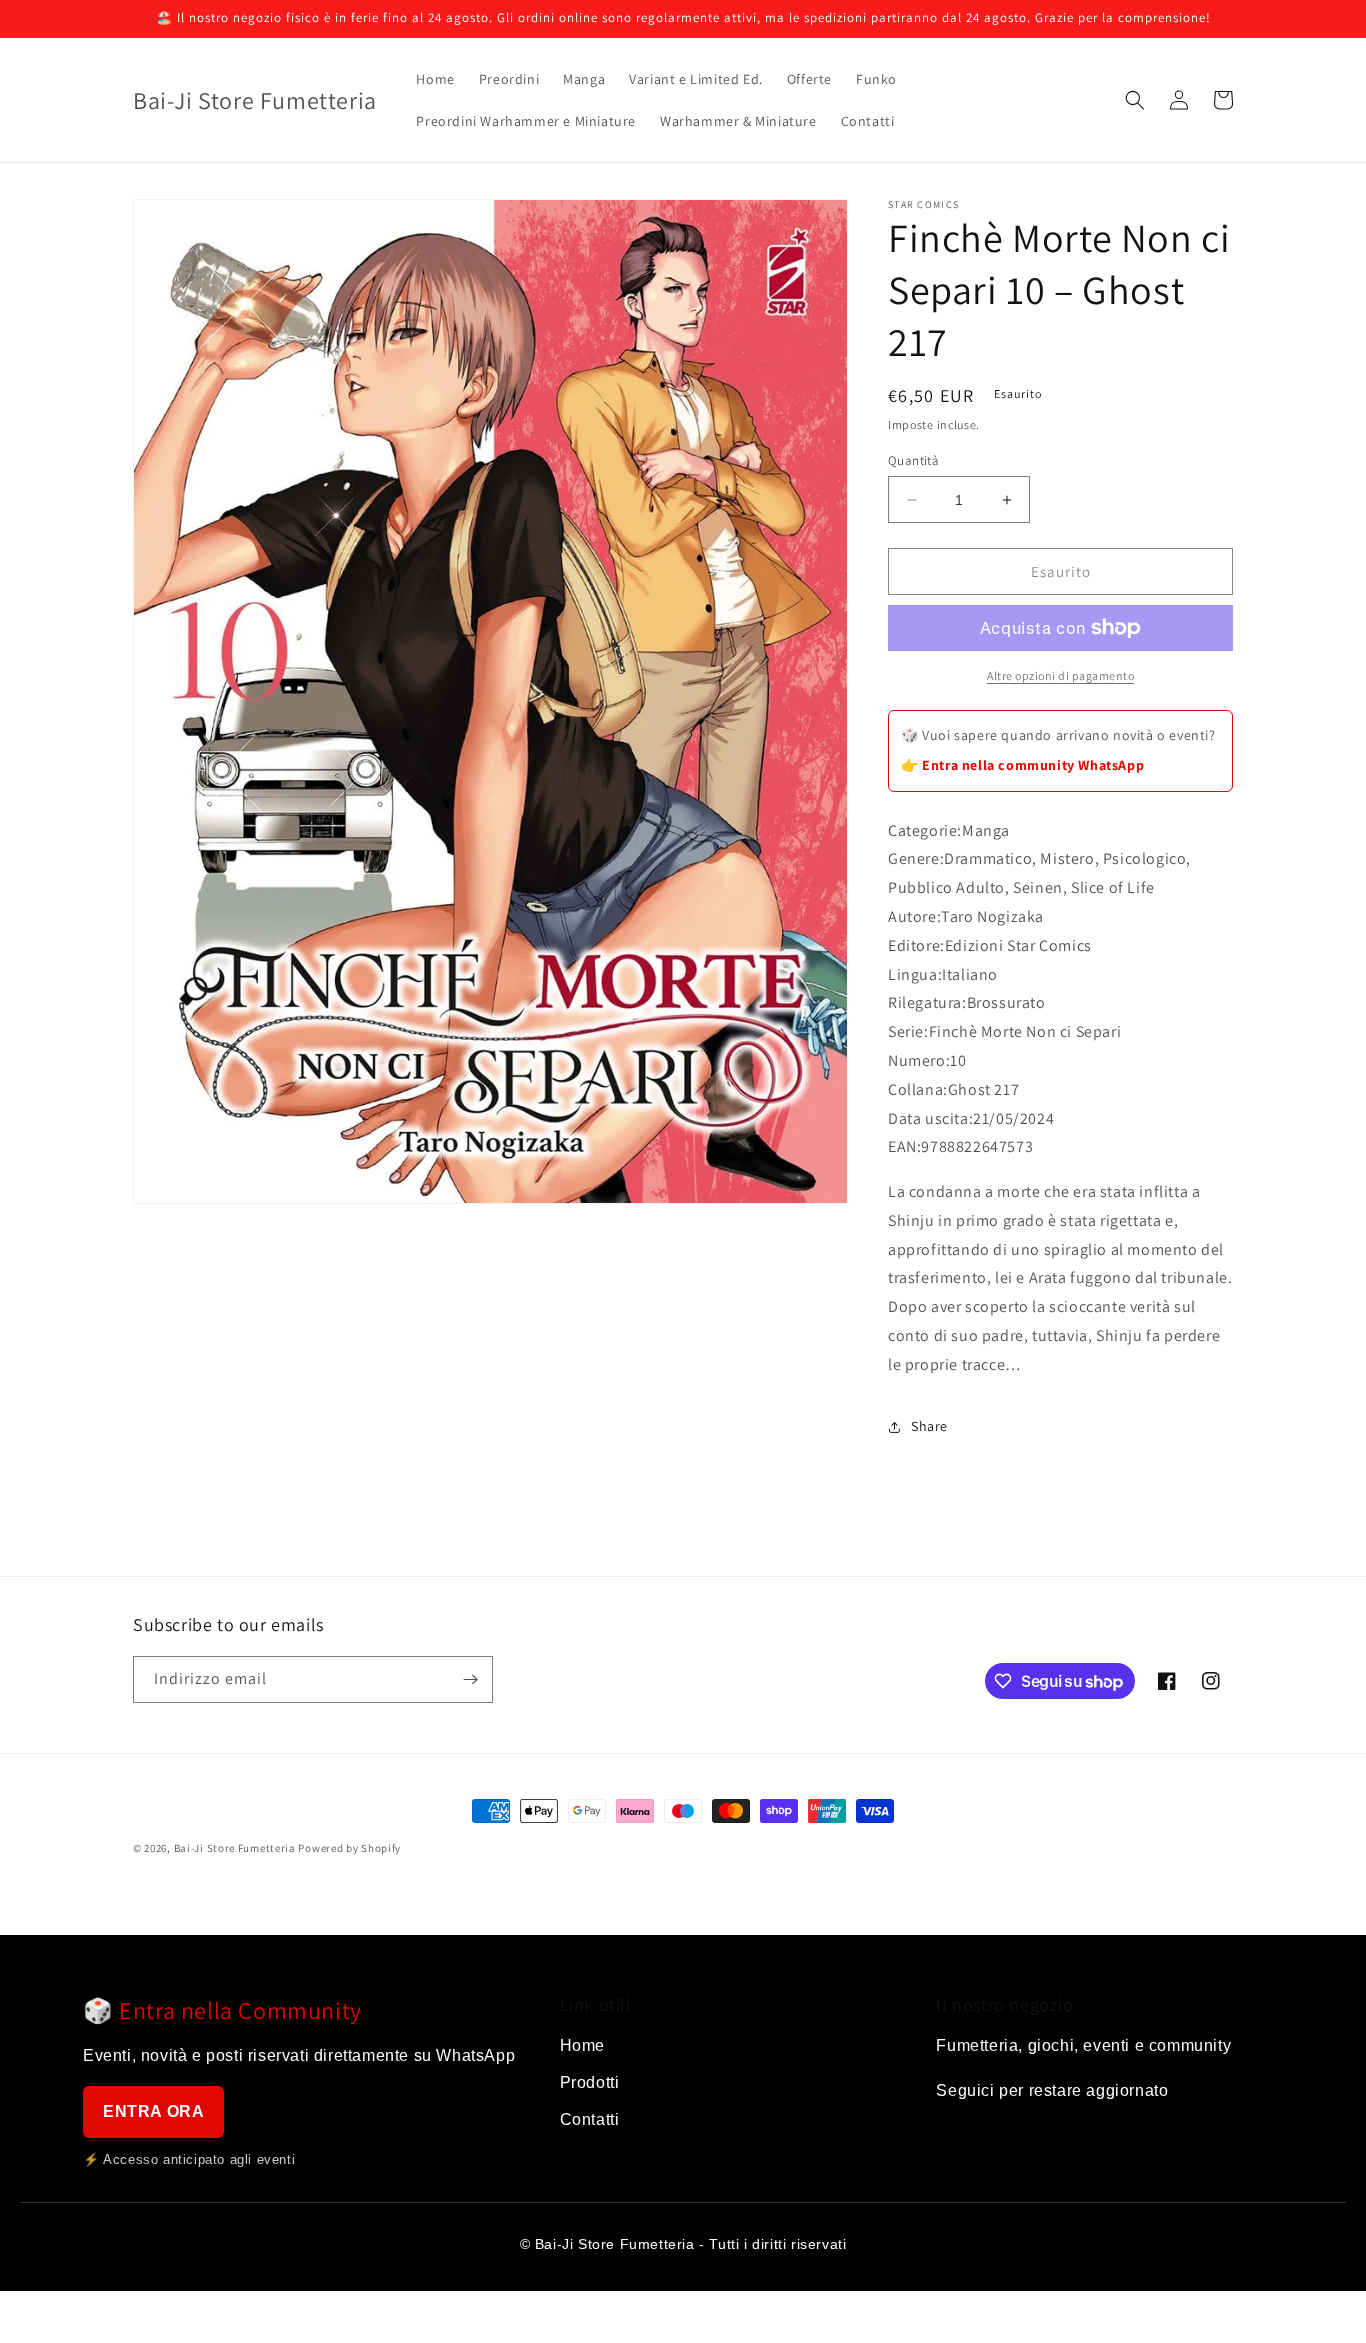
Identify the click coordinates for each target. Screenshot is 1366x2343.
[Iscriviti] (470, 1679)
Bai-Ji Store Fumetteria (235, 1848)
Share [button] (929, 1426)
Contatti (590, 2119)
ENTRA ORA (153, 2111)
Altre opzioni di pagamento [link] (1060, 675)
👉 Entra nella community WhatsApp (1022, 765)
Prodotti (590, 2082)
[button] (1135, 100)
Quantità (913, 460)
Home (582, 2045)
